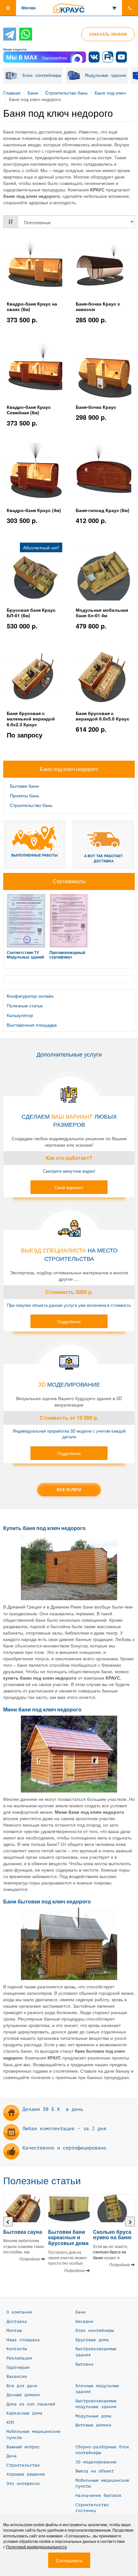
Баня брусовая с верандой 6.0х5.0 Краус (103, 716)
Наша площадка (23, 2340)
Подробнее (69, 1321)
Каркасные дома (24, 2413)
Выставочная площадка (32, 1025)
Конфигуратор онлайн (30, 996)
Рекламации (19, 2358)
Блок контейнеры (42, 75)
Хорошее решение (26, 2474)
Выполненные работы (34, 855)
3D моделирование (96, 2462)
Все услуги (69, 1490)
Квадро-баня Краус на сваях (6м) (32, 307)
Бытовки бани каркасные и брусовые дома (68, 2237)
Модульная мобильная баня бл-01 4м (102, 613)
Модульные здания (106, 75)
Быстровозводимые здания (96, 2352)
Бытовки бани (24, 786)
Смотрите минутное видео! (69, 1171)
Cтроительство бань (66, 93)
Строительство (23, 2465)
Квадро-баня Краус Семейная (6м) (29, 410)
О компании (19, 2312)
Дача (12, 2456)
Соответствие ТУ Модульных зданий (25, 954)
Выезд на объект (95, 2471)
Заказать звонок (108, 34)
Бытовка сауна (23, 2232)
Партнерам (18, 2368)
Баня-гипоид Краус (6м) (103, 510)
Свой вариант (69, 1187)
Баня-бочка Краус (96, 407)
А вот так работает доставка (103, 858)
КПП (10, 2423)
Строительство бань (31, 805)
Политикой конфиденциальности (36, 2547)
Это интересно (23, 2484)
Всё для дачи (22, 2386)
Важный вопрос (23, 2447)
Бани (33, 93)
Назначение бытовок (99, 2496)
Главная (12, 93)
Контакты (17, 2349)
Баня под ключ (110, 93)
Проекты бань (25, 795)
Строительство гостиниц (92, 2508)
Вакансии (17, 2377)
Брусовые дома (92, 2340)
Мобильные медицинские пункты (33, 2435)
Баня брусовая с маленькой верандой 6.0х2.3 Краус (31, 719)
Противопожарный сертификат (67, 954)
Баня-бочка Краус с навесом (98, 307)
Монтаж (14, 2331)
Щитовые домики (93, 2425)
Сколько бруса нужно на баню (112, 2235)
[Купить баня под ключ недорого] (69, 1567)
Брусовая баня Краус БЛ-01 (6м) (31, 613)
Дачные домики (23, 2395)
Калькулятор (20, 1015)
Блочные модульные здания (97, 2389)
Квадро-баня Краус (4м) (34, 510)
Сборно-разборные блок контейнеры (102, 2450)
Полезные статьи (25, 1005)
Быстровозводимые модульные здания (96, 2404)
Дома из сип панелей (31, 2404)
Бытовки (84, 2364)
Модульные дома (93, 2416)
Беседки (84, 2322)
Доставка (17, 2322)
